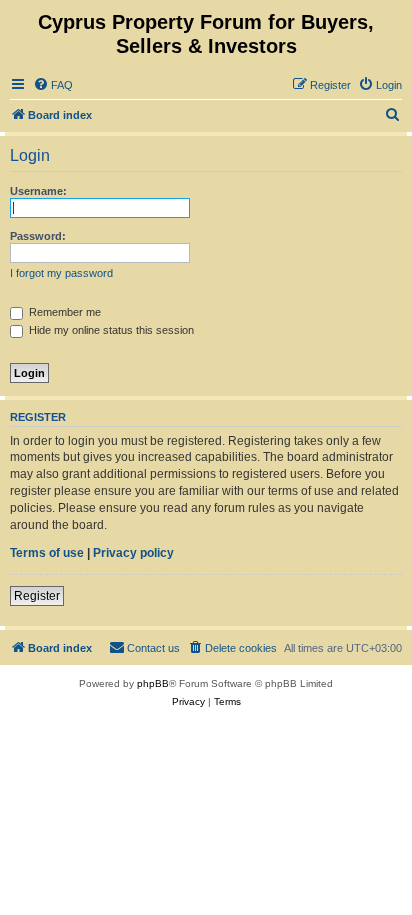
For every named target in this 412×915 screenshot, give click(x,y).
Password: (38, 236)
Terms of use (47, 553)
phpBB (153, 683)
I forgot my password (61, 273)
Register (37, 596)
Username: (38, 191)
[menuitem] (53, 85)
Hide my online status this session (110, 330)
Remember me (63, 312)
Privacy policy (133, 553)
